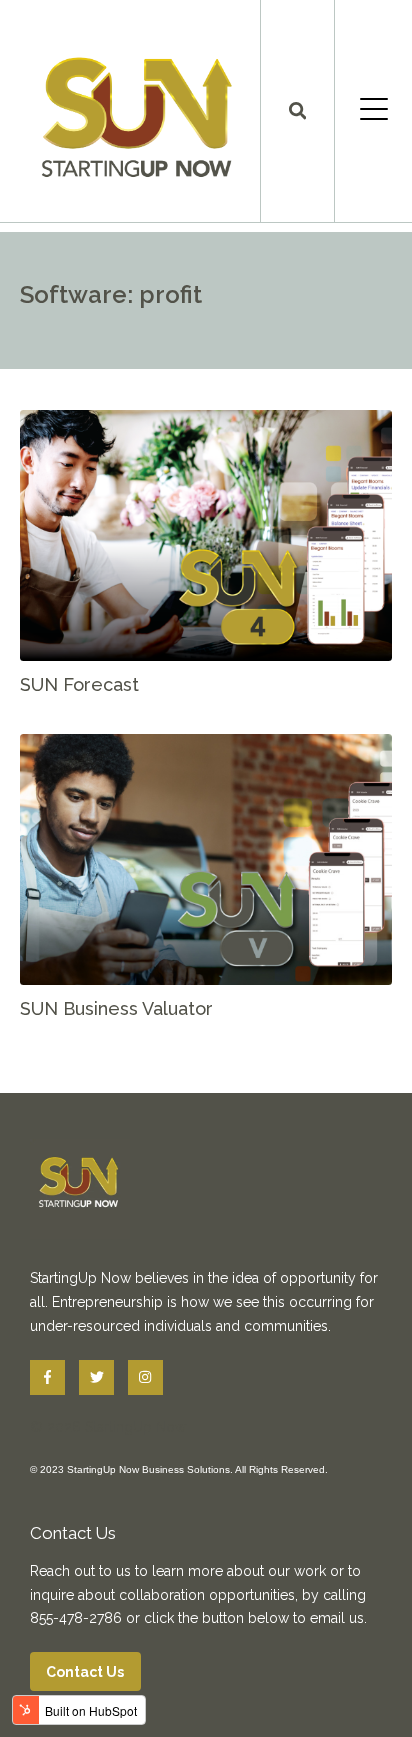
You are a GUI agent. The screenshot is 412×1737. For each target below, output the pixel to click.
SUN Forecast (79, 684)
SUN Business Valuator (116, 1008)
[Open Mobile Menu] (373, 111)
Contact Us (85, 1672)
